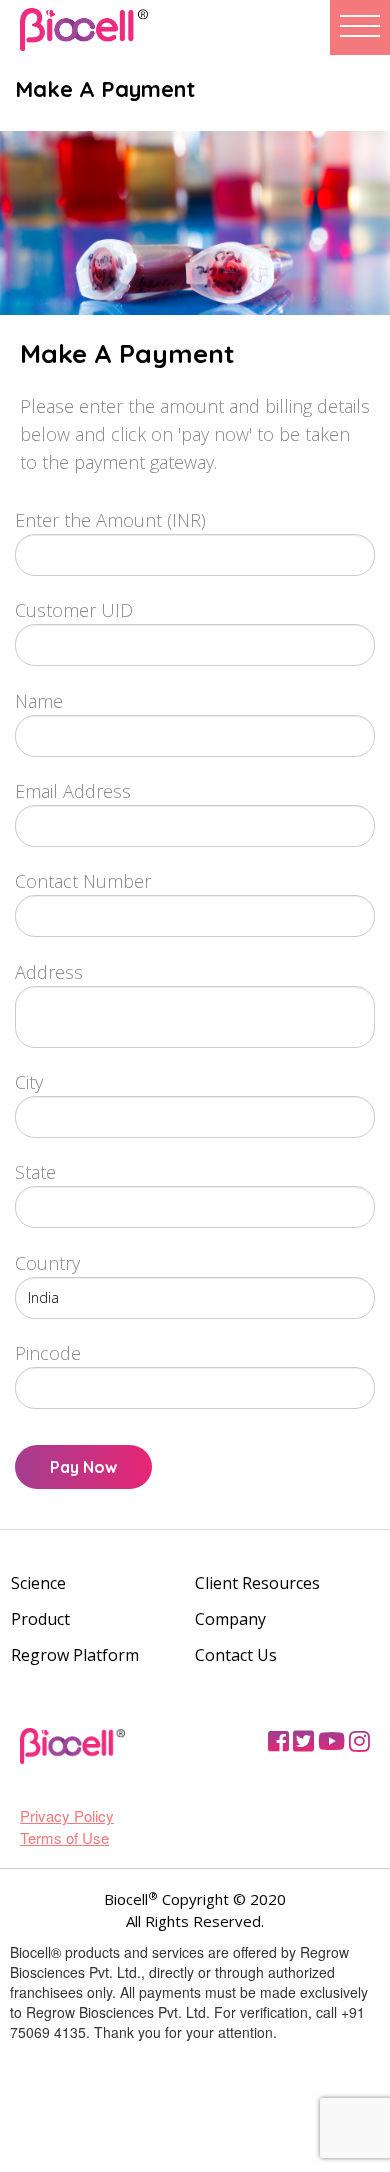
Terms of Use (64, 1837)
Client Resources (257, 1583)
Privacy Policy (67, 1815)
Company (230, 1619)
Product (40, 1619)
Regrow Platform (75, 1655)
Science (38, 1583)
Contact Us (236, 1655)
